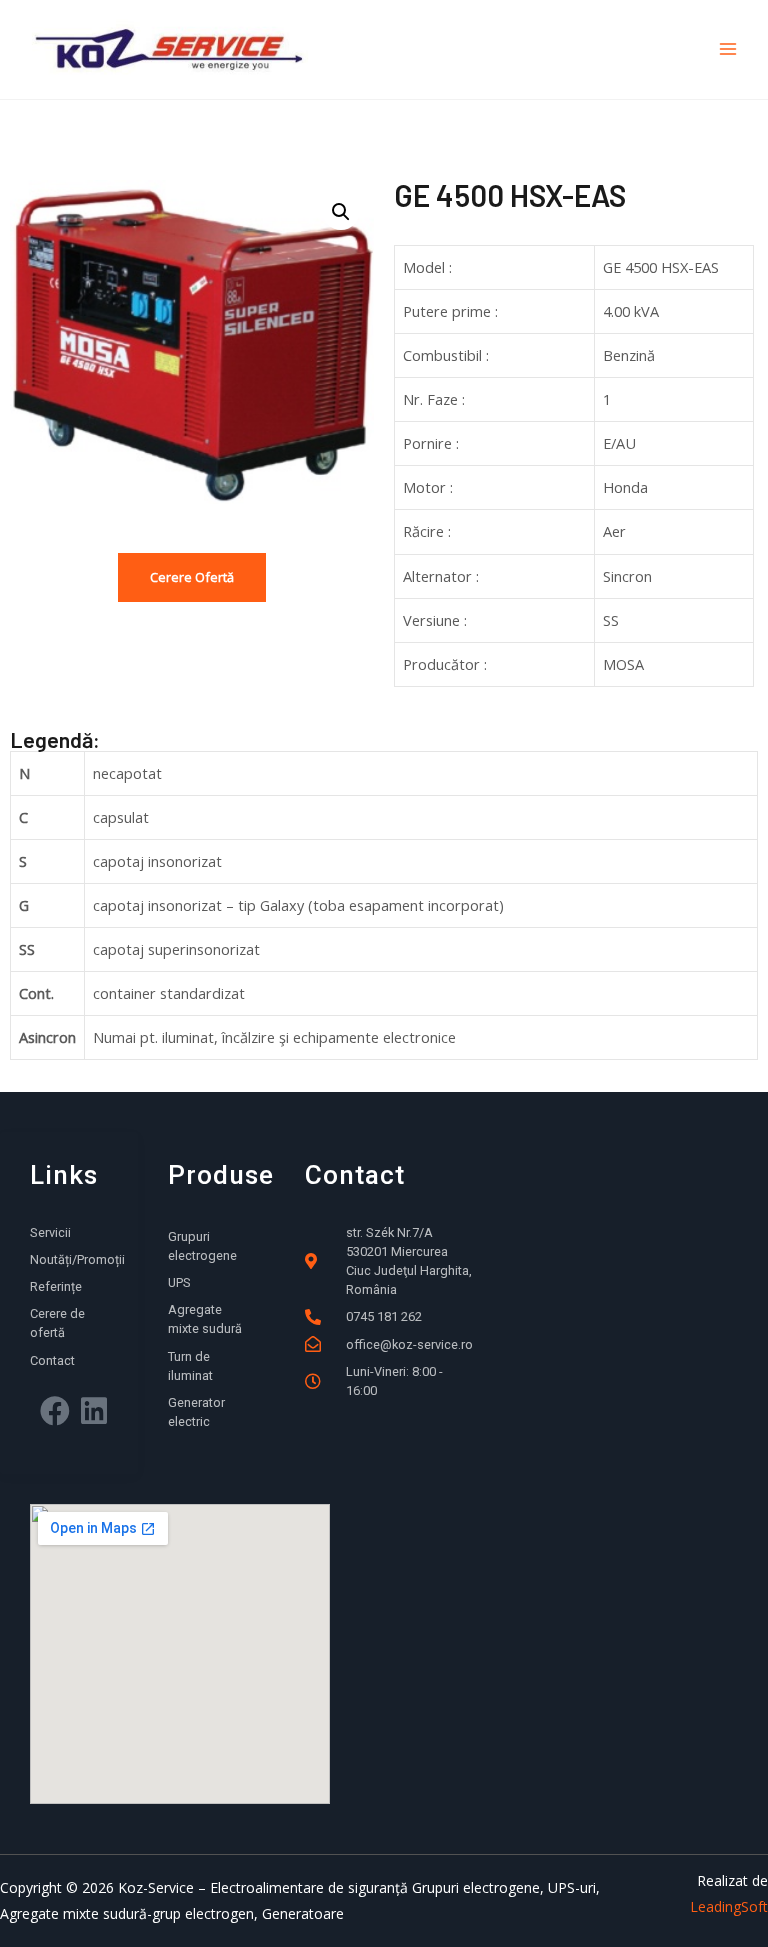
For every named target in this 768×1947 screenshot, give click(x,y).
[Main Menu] (728, 49)
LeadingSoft (729, 1906)
